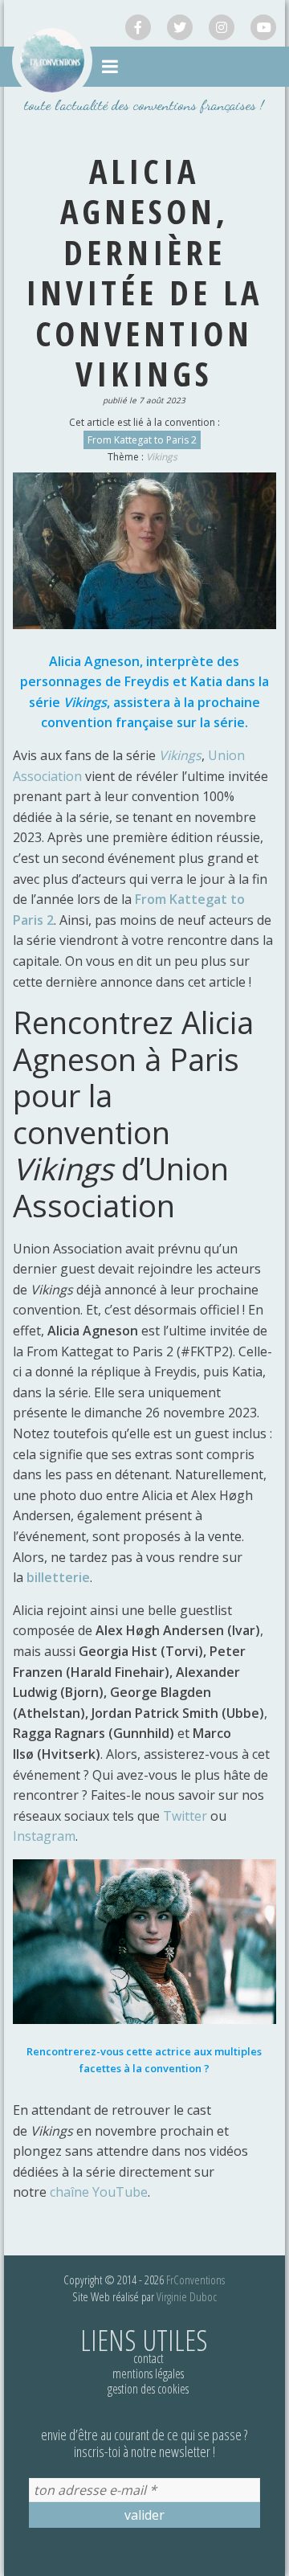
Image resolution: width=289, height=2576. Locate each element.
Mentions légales (148, 2374)
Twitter (185, 1816)
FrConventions (195, 2280)
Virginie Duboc (187, 2296)
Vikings (162, 457)
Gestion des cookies (148, 2389)
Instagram (44, 1836)
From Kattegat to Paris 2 (142, 440)
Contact (149, 2358)
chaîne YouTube (99, 2192)
